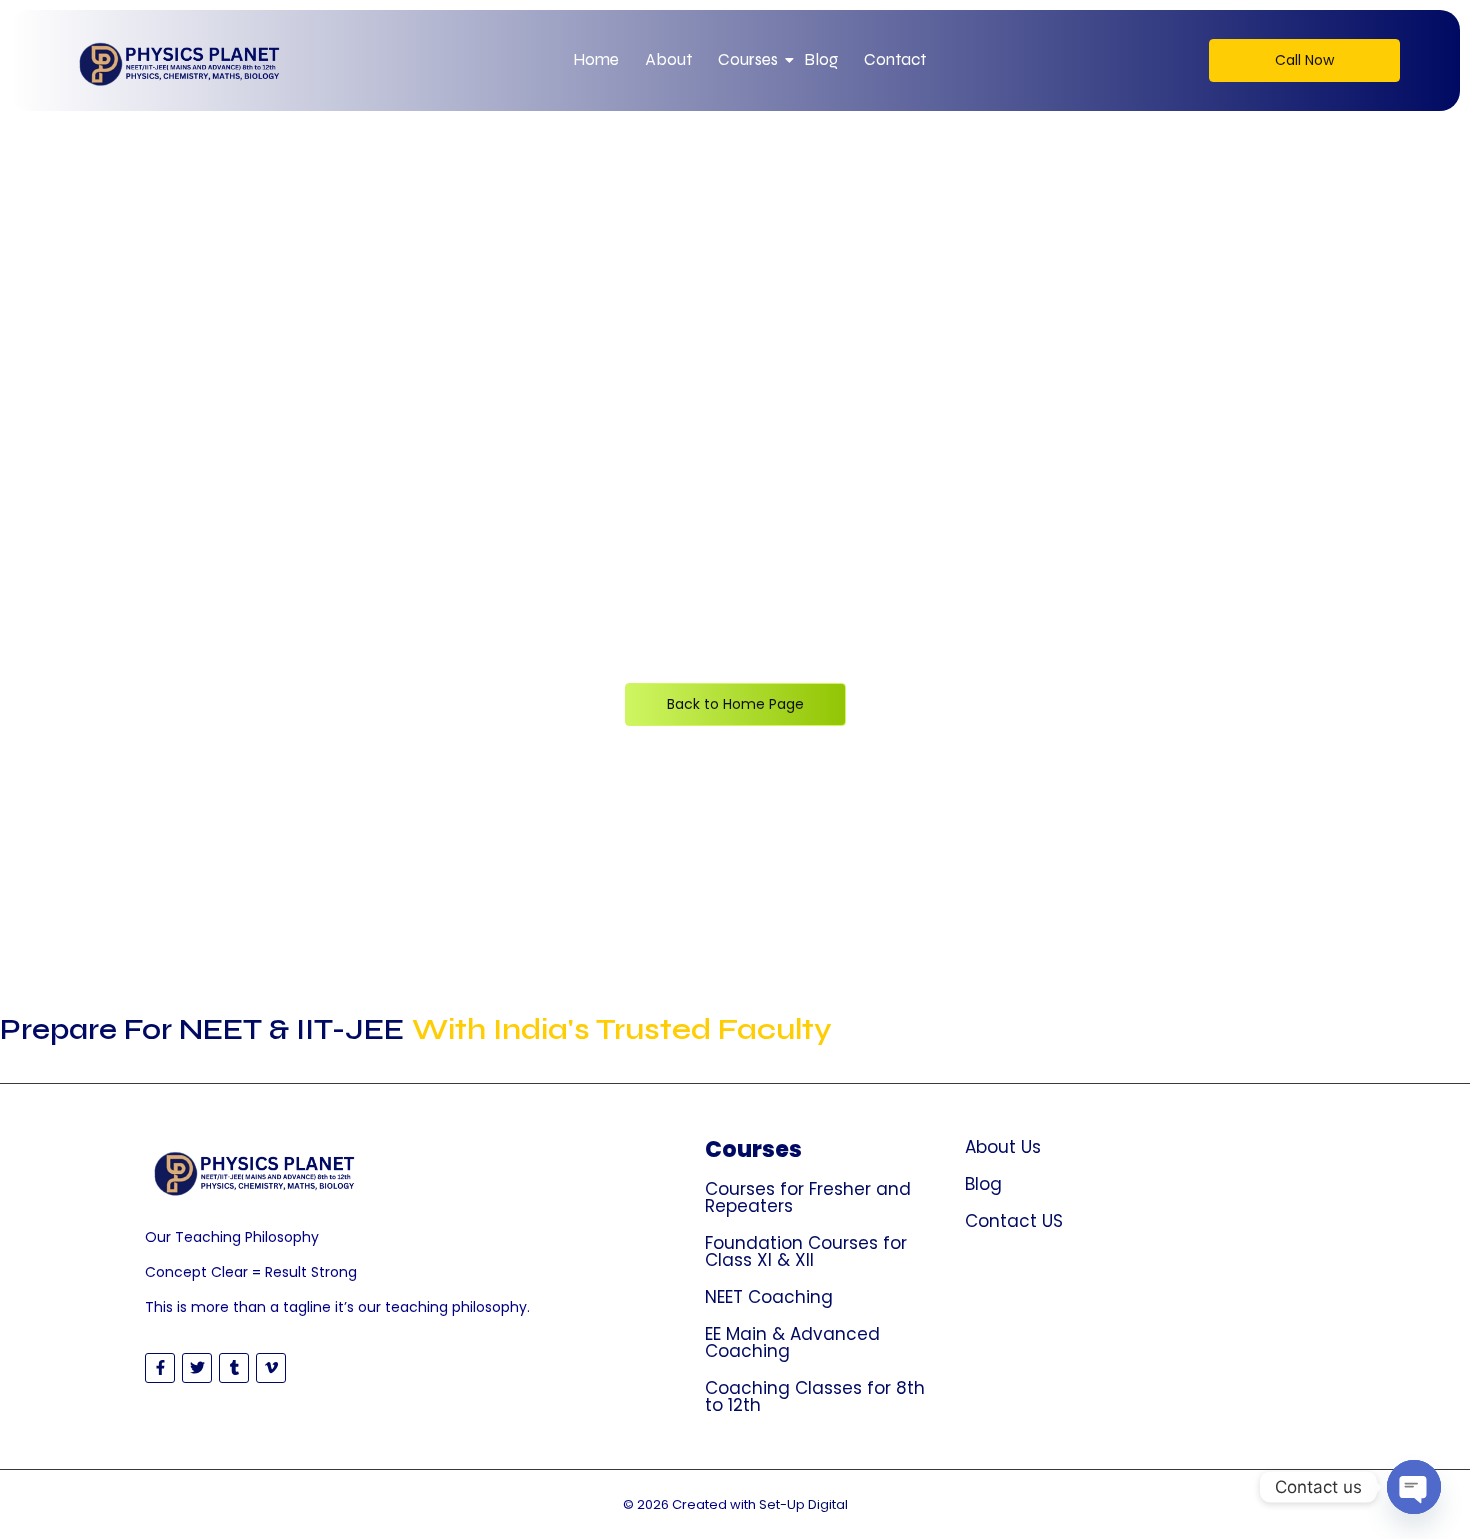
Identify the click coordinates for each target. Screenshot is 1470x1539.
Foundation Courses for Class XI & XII (806, 1251)
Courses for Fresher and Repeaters (808, 1197)
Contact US (1014, 1221)
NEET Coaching (769, 1297)
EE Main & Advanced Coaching (792, 1342)
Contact (895, 59)
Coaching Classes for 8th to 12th (815, 1396)
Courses (748, 59)
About (668, 59)
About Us (1003, 1147)
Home (596, 59)
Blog (821, 59)
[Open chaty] (1414, 1487)
